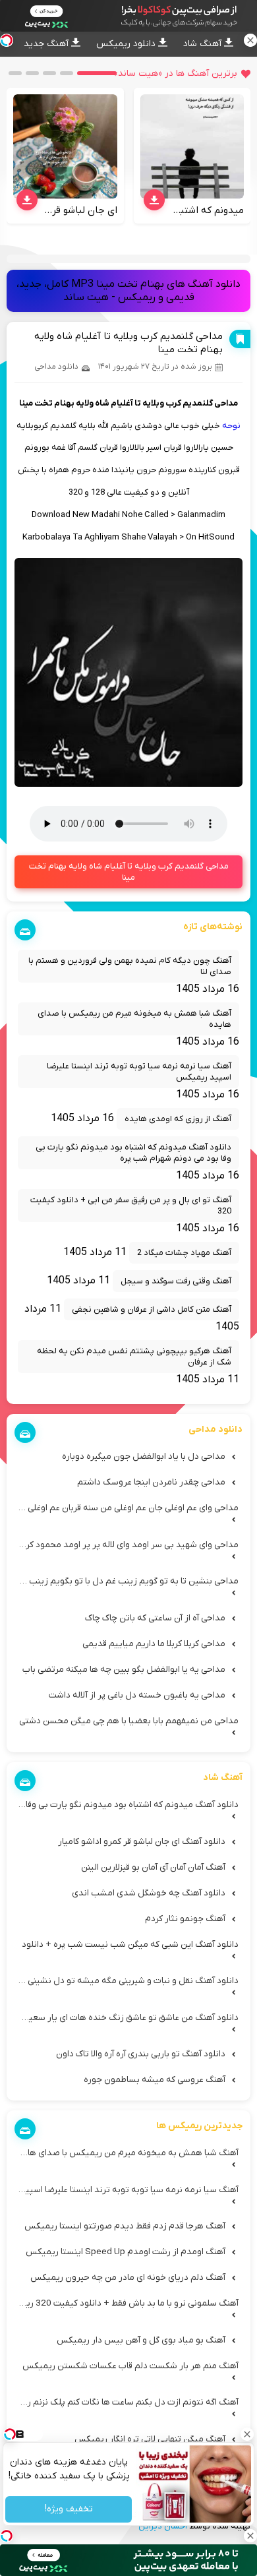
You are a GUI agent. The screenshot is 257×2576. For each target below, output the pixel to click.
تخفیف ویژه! (68, 2510)
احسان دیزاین (163, 2526)
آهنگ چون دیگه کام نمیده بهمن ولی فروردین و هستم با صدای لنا (130, 966)
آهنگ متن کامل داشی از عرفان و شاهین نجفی (152, 1309)
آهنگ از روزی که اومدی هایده (178, 1119)
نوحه (231, 426)
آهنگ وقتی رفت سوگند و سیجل (176, 1281)
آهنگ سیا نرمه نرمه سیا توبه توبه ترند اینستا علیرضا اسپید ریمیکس (139, 1072)
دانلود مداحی (56, 367)
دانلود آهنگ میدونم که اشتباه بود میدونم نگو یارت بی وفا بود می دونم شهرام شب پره (133, 1153)
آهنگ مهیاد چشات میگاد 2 (184, 1253)
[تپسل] (7, 2536)
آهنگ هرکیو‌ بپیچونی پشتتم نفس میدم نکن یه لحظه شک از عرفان (134, 1357)
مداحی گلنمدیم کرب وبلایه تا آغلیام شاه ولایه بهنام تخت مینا (129, 872)
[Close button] (247, 2434)
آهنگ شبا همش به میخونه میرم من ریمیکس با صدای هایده (134, 1019)
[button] (97, 73)
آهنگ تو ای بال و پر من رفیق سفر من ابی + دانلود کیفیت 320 (131, 1206)
